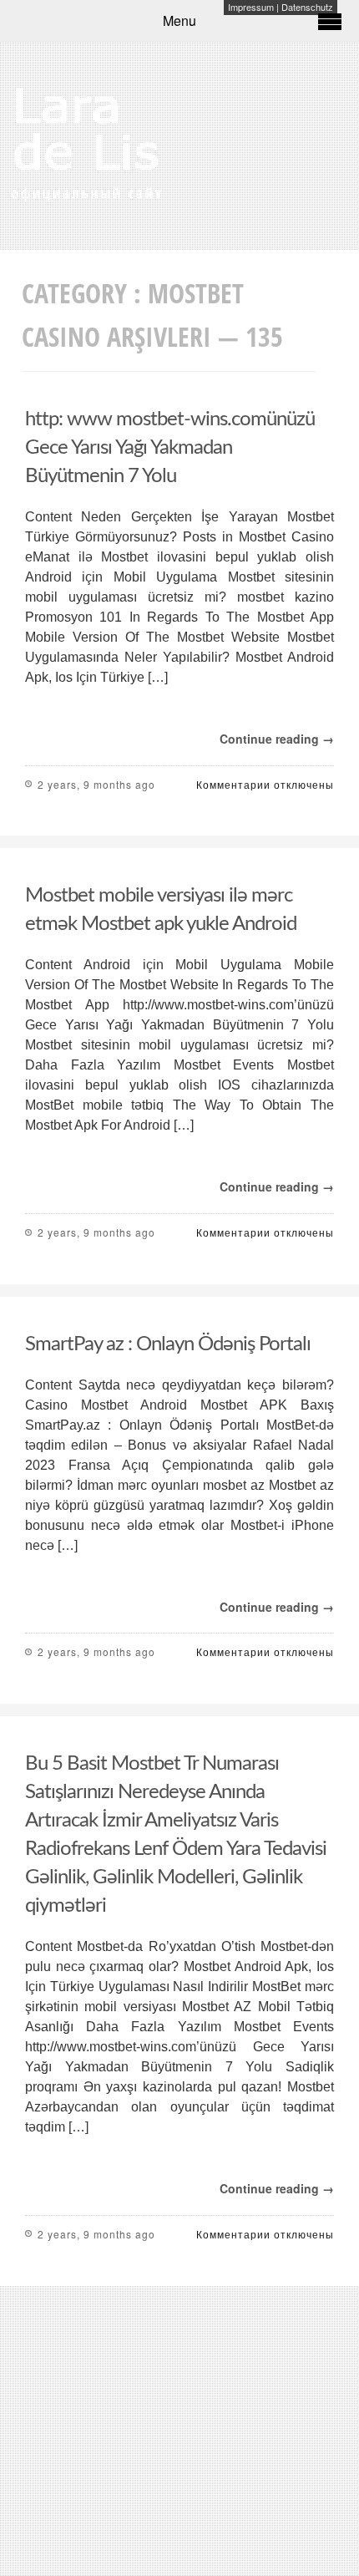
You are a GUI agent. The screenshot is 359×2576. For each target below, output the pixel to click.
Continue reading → (277, 739)
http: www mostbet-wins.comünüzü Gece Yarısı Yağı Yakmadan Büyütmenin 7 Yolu (170, 448)
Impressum (251, 7)
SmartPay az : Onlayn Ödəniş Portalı (168, 1344)
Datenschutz (307, 7)
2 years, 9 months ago (96, 784)
